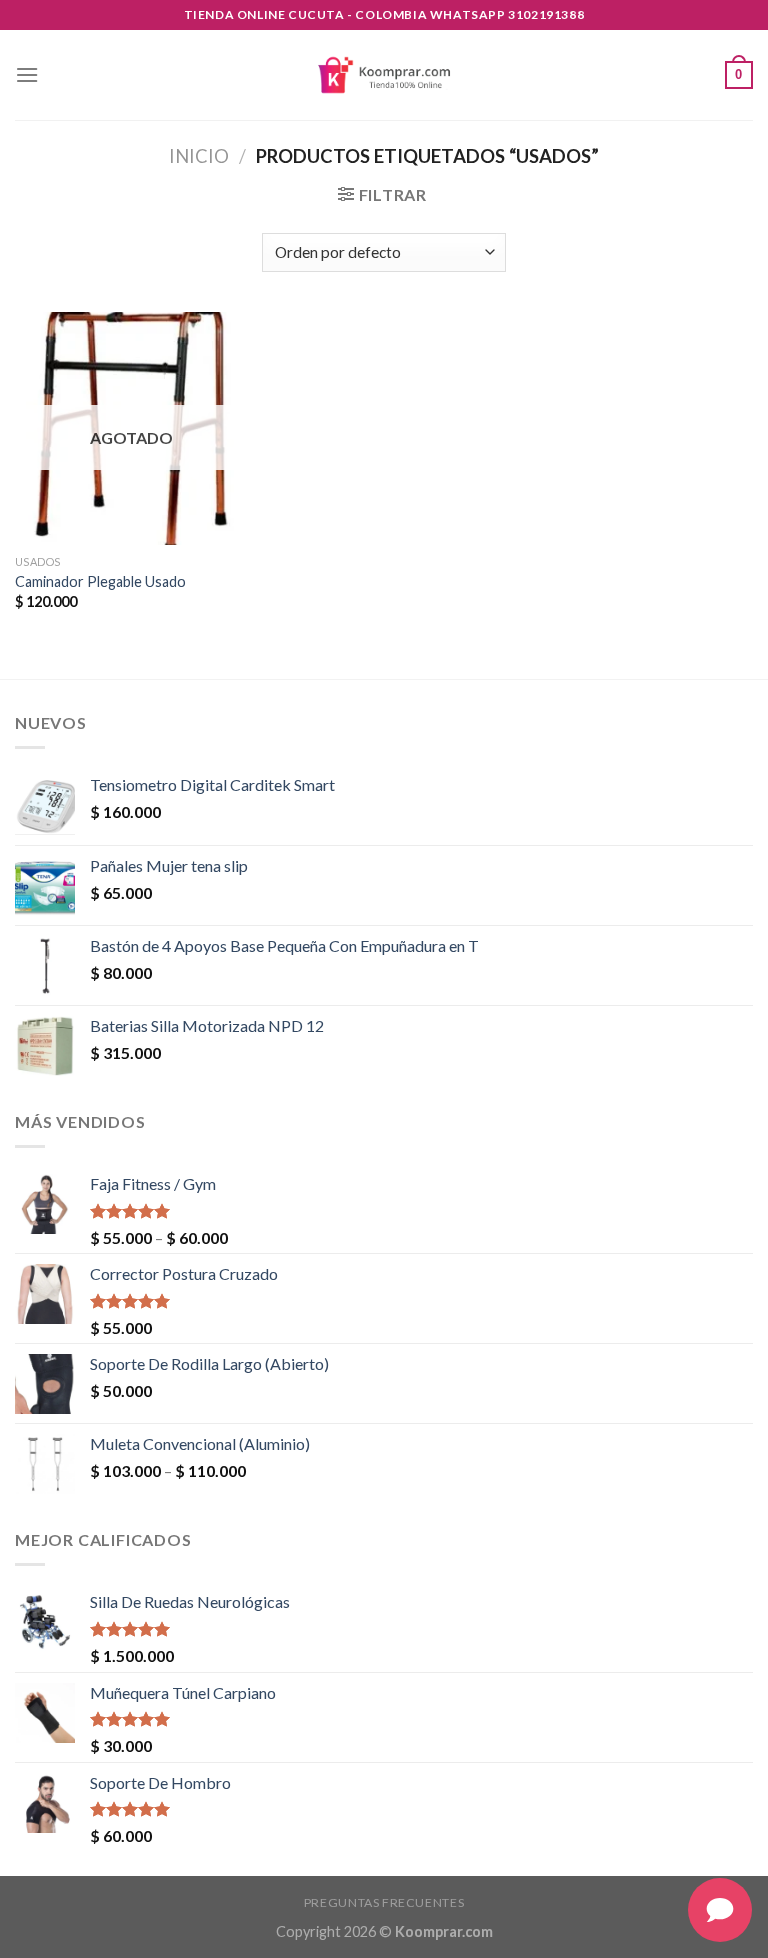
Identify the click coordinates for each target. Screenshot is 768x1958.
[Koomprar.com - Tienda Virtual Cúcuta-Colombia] (384, 74)
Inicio (199, 156)
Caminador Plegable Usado (100, 581)
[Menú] (27, 74)
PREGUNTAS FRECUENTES (384, 1902)
